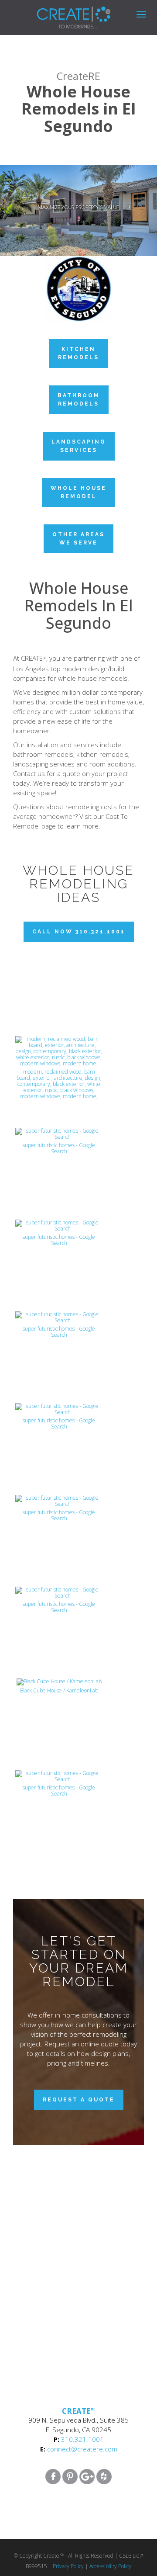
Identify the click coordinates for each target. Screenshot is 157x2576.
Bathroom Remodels (79, 400)
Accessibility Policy (110, 2566)
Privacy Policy (68, 2566)
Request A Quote (79, 2100)
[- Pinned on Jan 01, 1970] (59, 954)
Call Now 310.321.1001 (79, 932)
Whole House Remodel (78, 492)
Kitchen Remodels (78, 353)
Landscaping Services (79, 446)
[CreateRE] (61, 11)
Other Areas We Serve (78, 539)
